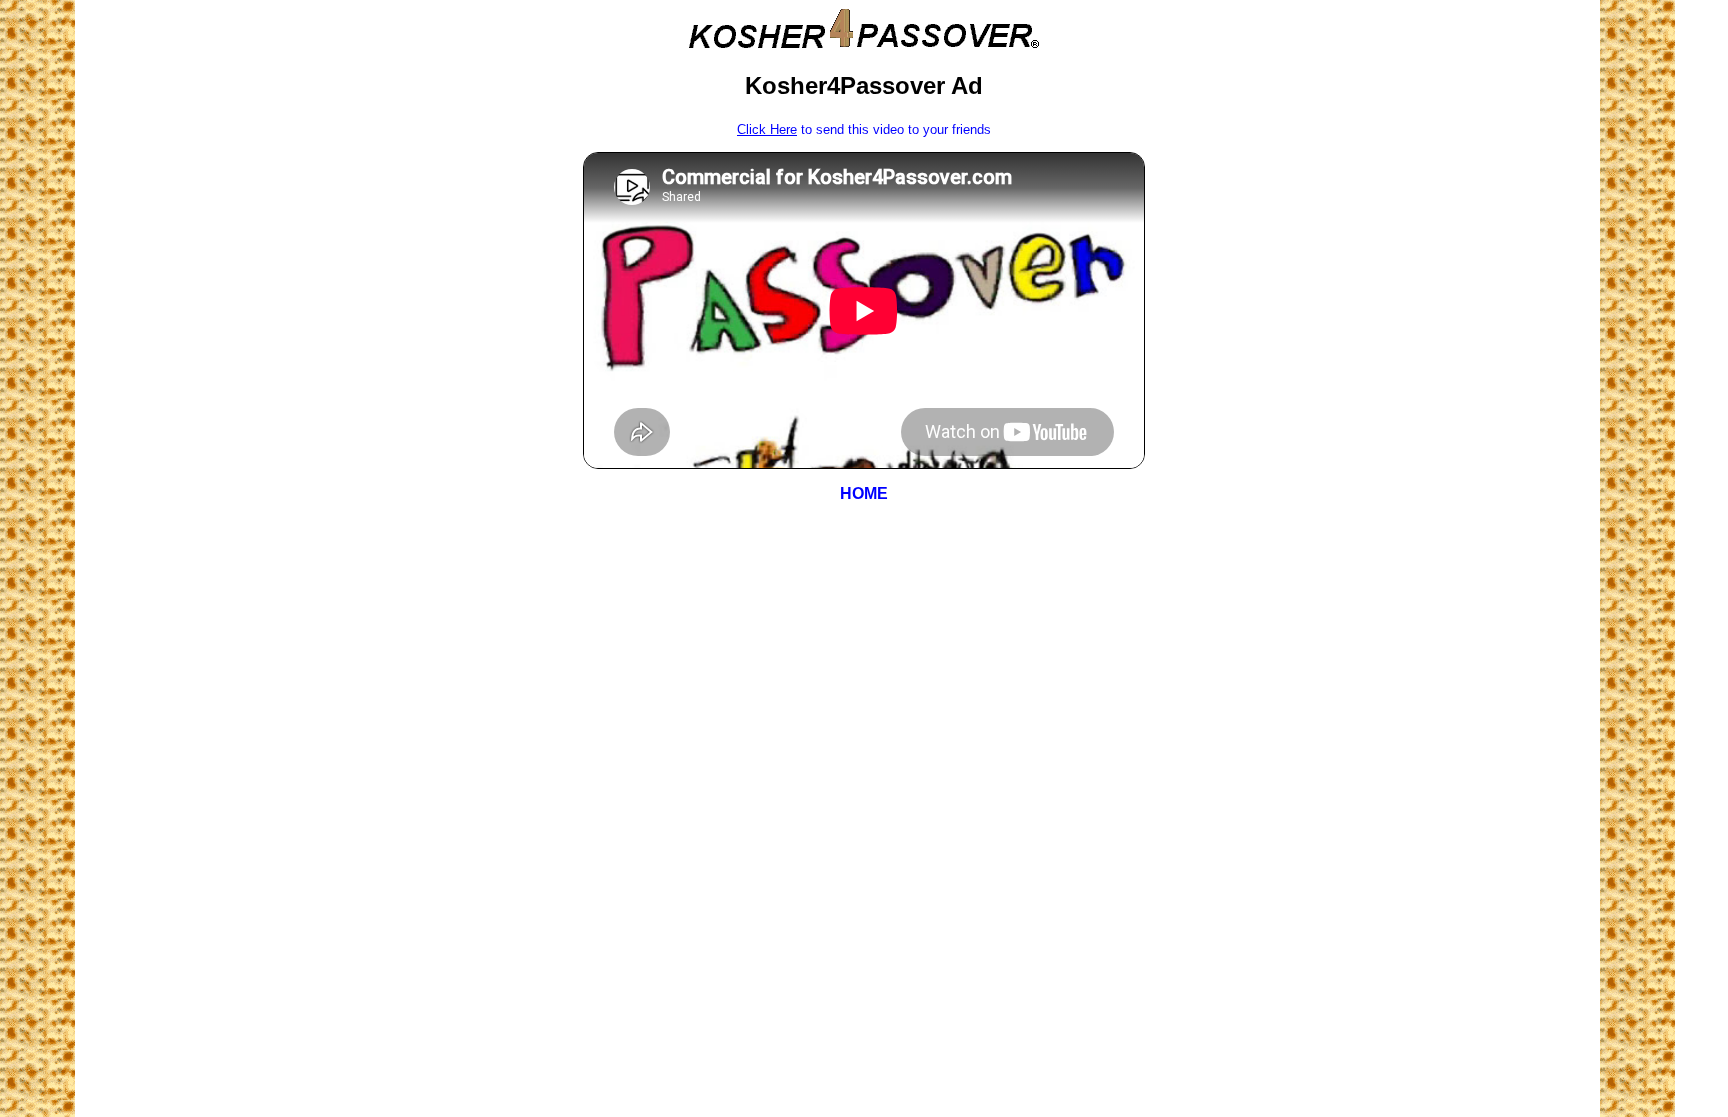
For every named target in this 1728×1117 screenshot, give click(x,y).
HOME (864, 493)
